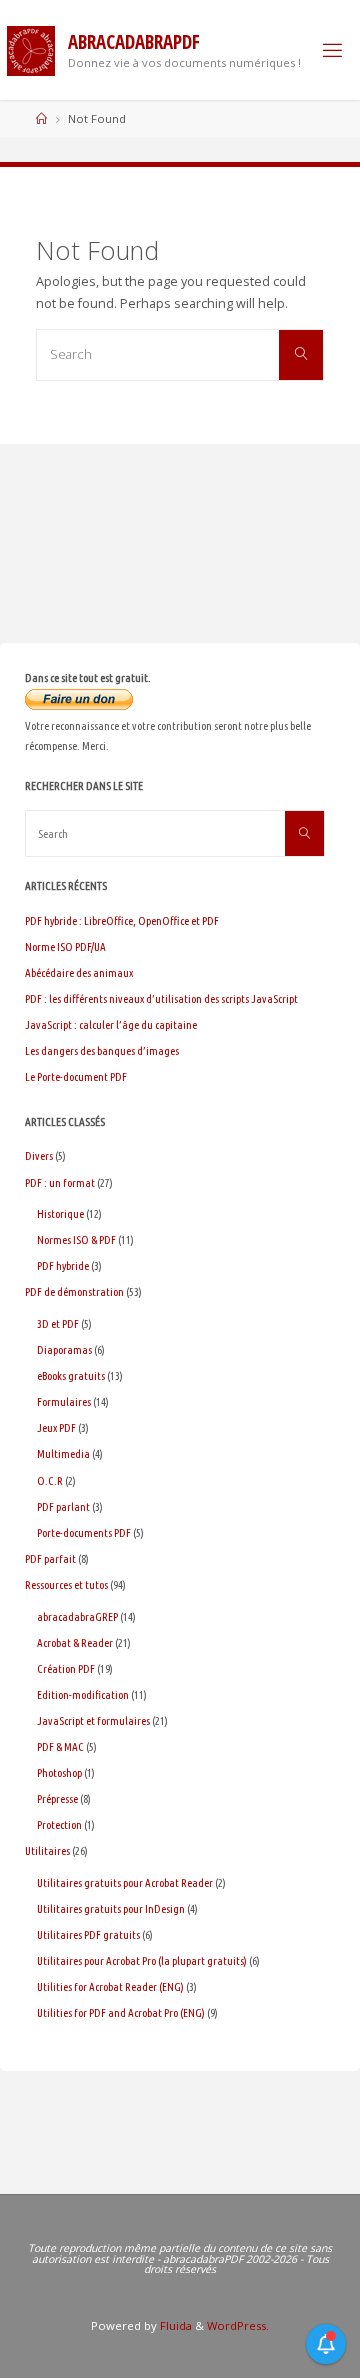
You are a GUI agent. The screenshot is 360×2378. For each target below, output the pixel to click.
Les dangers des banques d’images (102, 1050)
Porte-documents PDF (84, 1532)
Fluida (174, 2325)
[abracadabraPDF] (31, 49)
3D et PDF (58, 1323)
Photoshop (59, 1772)
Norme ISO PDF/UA (65, 946)
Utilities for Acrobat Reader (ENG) (110, 1986)
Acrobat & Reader (75, 1642)
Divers (39, 1155)
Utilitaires (47, 1850)
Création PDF (66, 1668)
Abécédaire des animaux (79, 972)
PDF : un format (60, 1182)
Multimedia (63, 1453)
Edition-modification (83, 1694)
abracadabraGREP (77, 1616)
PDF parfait (50, 1558)
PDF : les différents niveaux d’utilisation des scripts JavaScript (161, 998)
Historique (60, 1213)
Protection (59, 1824)
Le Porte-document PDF (76, 1076)
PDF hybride (63, 1265)
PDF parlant (63, 1506)
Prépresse (57, 1798)
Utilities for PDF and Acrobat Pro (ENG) (121, 2012)
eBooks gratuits (71, 1375)
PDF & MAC (60, 1746)
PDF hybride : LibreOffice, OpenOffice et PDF (122, 920)
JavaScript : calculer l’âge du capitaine (111, 1024)
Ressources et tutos (66, 1584)
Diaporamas (64, 1349)
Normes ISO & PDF (76, 1239)
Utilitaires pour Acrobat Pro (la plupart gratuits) (142, 1960)
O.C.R (50, 1480)
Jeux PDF (56, 1427)
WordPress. (238, 2325)
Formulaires (64, 1401)
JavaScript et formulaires (93, 1720)
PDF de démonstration (74, 1291)
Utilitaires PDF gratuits (88, 1934)
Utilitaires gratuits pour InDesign (111, 1908)
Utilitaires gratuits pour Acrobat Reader (125, 1882)
